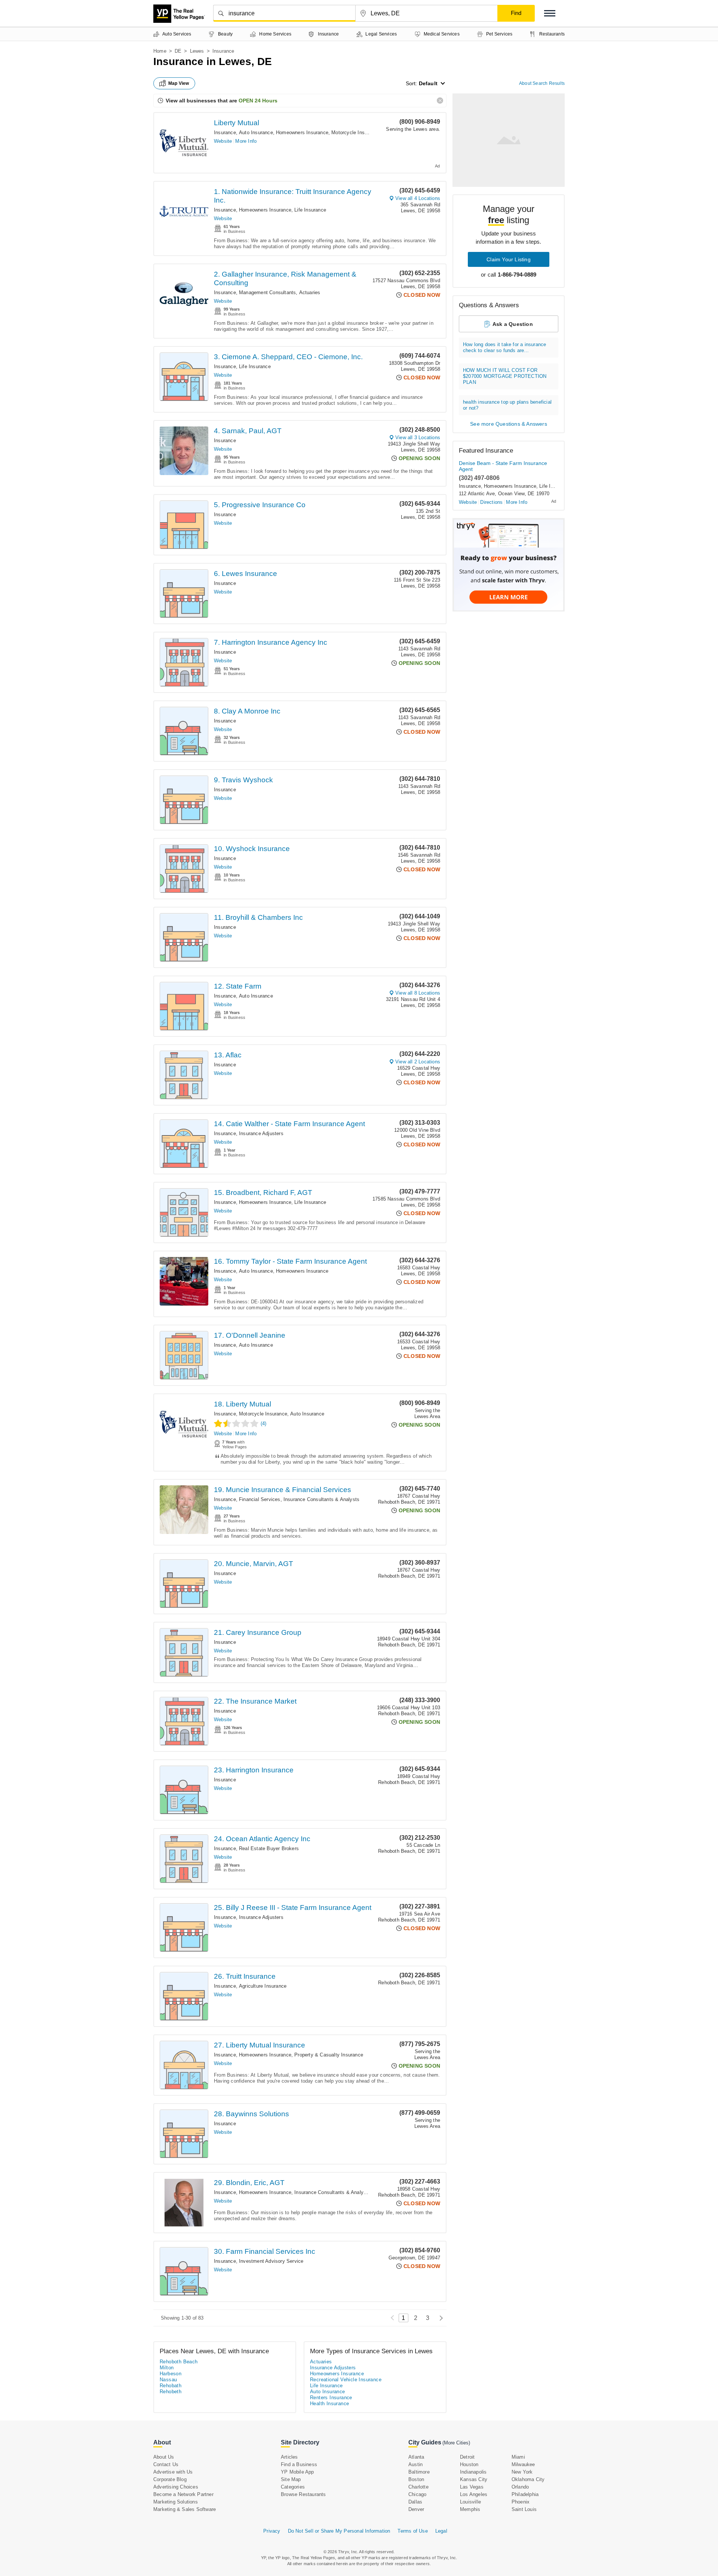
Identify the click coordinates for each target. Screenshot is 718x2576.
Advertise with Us (173, 2472)
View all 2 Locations (418, 1062)
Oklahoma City (528, 2479)
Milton (167, 2368)
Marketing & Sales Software (185, 2509)
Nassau (168, 2380)
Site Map (291, 2479)
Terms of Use (412, 2531)
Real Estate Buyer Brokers (269, 1848)
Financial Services (260, 1499)
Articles (289, 2457)
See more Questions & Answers (509, 424)
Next (439, 2318)
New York (522, 2472)
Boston (416, 2479)
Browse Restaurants (303, 2494)
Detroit (467, 2457)
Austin (415, 2464)
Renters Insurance (331, 2398)
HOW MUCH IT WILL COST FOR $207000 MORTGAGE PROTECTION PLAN (505, 376)
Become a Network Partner (183, 2494)
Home (160, 51)
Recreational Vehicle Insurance (346, 2380)
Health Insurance (329, 2404)
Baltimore (419, 2472)
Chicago (417, 2494)
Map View (179, 83)
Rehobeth (171, 2392)
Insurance (225, 133)
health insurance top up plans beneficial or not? (507, 405)
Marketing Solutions (176, 2502)
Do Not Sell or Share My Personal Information (339, 2531)
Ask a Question (513, 324)
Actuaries (310, 292)
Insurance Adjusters (261, 1133)
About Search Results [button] (542, 83)
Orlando (520, 2487)
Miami (518, 2457)
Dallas (415, 2502)
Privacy (272, 2531)
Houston (469, 2464)
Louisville (470, 2502)
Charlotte (418, 2487)
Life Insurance (310, 210)
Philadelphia (525, 2494)
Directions (491, 502)
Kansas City (474, 2479)
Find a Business (299, 2464)
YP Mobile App (297, 2472)
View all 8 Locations (418, 993)
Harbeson (171, 2374)
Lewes (197, 51)
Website (223, 141)
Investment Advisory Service (271, 2261)
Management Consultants (267, 292)
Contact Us (166, 2464)
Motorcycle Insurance (355, 133)
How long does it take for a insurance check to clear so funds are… (504, 347)
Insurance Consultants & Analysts (321, 1499)
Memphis (470, 2509)
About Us (164, 2457)
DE (178, 51)
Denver (416, 2509)
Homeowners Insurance (302, 133)
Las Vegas (472, 2487)
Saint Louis (524, 2509)
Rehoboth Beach (179, 2362)
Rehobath (171, 2386)
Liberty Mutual (237, 123)
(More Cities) (456, 2443)
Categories (293, 2487)
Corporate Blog (170, 2479)
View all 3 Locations (418, 437)
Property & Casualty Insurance (329, 2055)
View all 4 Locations (418, 198)
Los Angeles (474, 2494)
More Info (246, 141)
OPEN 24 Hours (258, 101)
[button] (550, 13)
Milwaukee (523, 2464)
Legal (441, 2531)
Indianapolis (473, 2472)
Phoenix (521, 2502)
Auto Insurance (256, 133)
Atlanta (416, 2457)
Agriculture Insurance (263, 1986)
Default (428, 83)
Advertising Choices (176, 2487)
